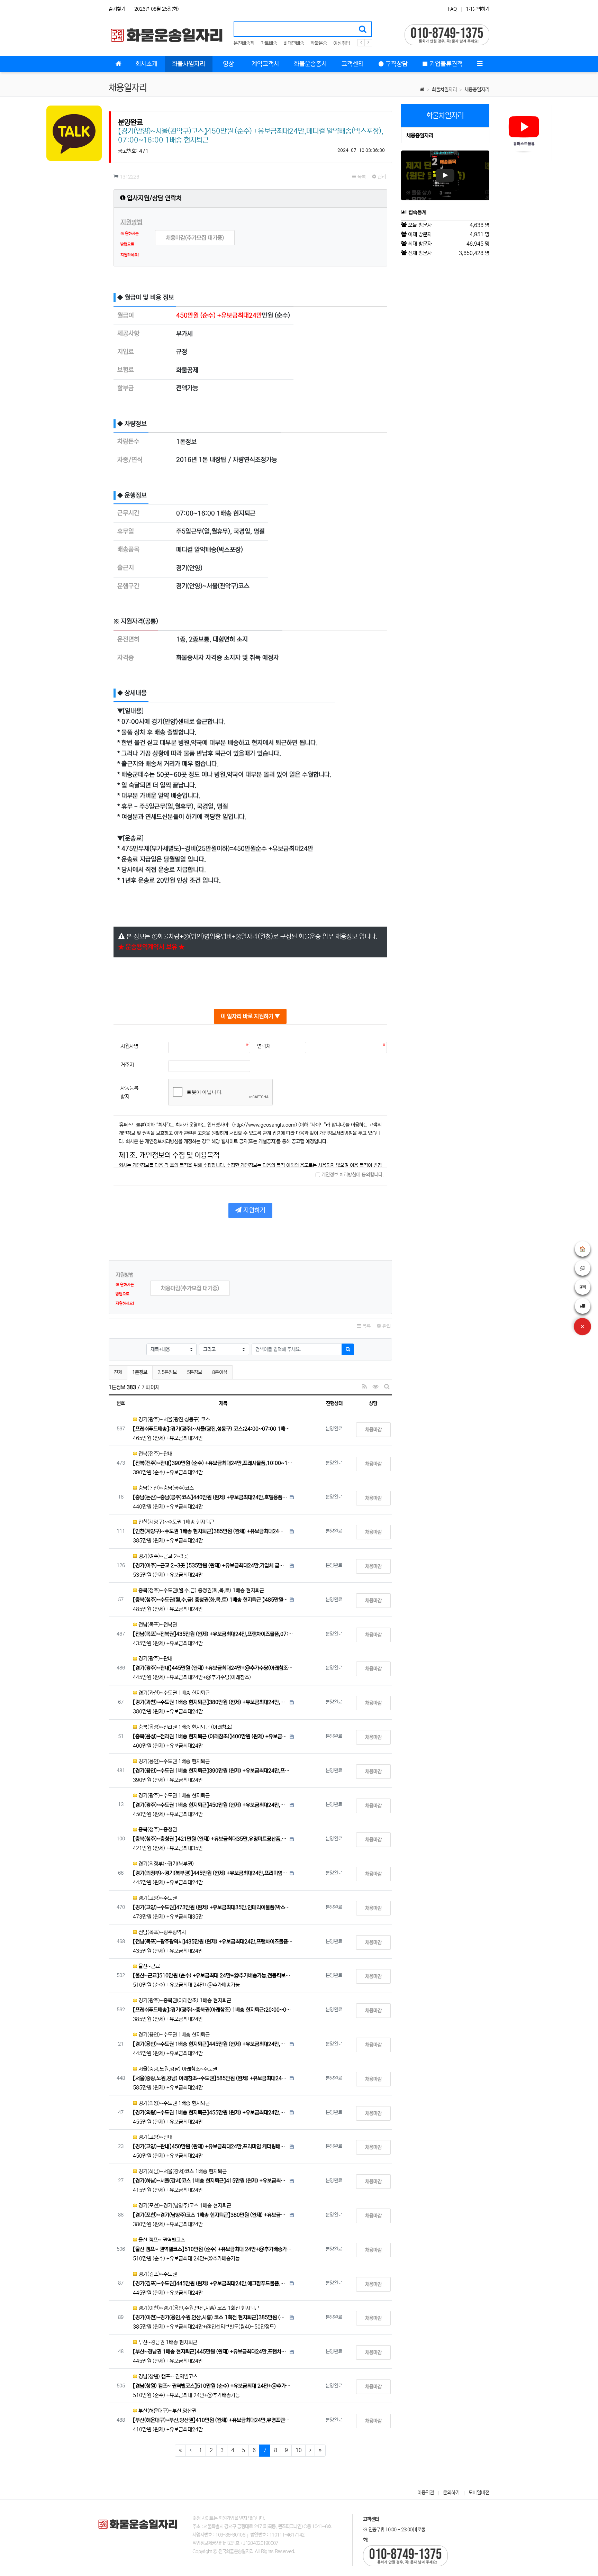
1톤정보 (141, 1372)
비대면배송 (294, 43)
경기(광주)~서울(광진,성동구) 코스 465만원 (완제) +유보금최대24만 (213, 1429)
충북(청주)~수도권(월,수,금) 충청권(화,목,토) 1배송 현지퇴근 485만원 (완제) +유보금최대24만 (210, 1600)
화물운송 (319, 43)
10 (299, 2450)
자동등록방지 (129, 1093)
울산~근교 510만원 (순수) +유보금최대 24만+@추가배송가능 (213, 1976)
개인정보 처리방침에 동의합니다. (352, 1175)
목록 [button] (361, 177)
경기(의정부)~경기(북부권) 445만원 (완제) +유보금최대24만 (210, 1873)
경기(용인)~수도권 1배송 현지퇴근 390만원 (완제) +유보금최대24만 (213, 1771)
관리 (381, 177)
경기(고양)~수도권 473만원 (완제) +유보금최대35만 (213, 1907)
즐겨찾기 (117, 9)
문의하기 (451, 2493)
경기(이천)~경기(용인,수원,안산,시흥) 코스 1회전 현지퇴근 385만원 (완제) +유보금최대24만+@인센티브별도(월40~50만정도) (210, 2317)
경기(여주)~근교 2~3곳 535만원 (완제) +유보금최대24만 (210, 1565)
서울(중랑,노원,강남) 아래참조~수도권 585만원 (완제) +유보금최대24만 (210, 2078)
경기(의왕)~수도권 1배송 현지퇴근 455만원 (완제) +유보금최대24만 (210, 2113)
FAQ (452, 9)
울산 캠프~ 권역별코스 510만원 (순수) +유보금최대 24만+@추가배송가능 (213, 2249)
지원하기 (253, 1210)
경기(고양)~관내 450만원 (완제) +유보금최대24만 (210, 2146)
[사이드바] (480, 64)
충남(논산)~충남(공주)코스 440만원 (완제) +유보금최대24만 (210, 1497)
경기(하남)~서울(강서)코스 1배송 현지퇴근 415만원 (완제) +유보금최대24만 (210, 2181)
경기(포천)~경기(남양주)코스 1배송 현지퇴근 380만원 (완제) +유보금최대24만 (210, 2215)
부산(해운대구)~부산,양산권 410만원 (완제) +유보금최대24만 (213, 2420)
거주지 (127, 1065)
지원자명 (129, 1046)
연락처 (264, 1046)
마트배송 (269, 43)
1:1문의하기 (478, 9)
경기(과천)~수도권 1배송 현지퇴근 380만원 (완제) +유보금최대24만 (210, 1702)
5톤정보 (194, 1372)
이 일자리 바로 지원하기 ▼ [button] (250, 1016)
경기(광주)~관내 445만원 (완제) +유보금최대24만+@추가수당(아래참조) (213, 1668)
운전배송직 (244, 43)
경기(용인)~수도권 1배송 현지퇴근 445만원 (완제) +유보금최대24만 (210, 2044)
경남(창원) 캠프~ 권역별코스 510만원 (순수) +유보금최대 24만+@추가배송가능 (213, 2386)
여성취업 (342, 43)
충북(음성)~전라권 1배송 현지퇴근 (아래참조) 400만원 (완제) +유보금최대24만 (210, 1736)
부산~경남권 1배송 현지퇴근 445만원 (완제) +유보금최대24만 (210, 2352)
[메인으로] (118, 64)
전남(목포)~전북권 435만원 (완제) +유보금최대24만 (213, 1634)
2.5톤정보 (167, 1372)
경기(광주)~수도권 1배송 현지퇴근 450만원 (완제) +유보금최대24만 (210, 1805)
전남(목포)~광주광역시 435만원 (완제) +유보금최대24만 (213, 1942)
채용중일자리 (477, 90)
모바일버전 (479, 2493)
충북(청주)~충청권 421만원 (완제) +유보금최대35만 (210, 1839)
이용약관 (426, 2493)
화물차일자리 (444, 90)
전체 (118, 1372)
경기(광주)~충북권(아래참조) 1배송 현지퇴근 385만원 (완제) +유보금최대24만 (213, 2010)
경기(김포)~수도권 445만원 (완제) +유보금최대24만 (210, 2283)
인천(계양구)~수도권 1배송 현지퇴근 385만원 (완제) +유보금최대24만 (210, 1531)
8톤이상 (220, 1372)
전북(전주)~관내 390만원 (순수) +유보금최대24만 (213, 1463)
